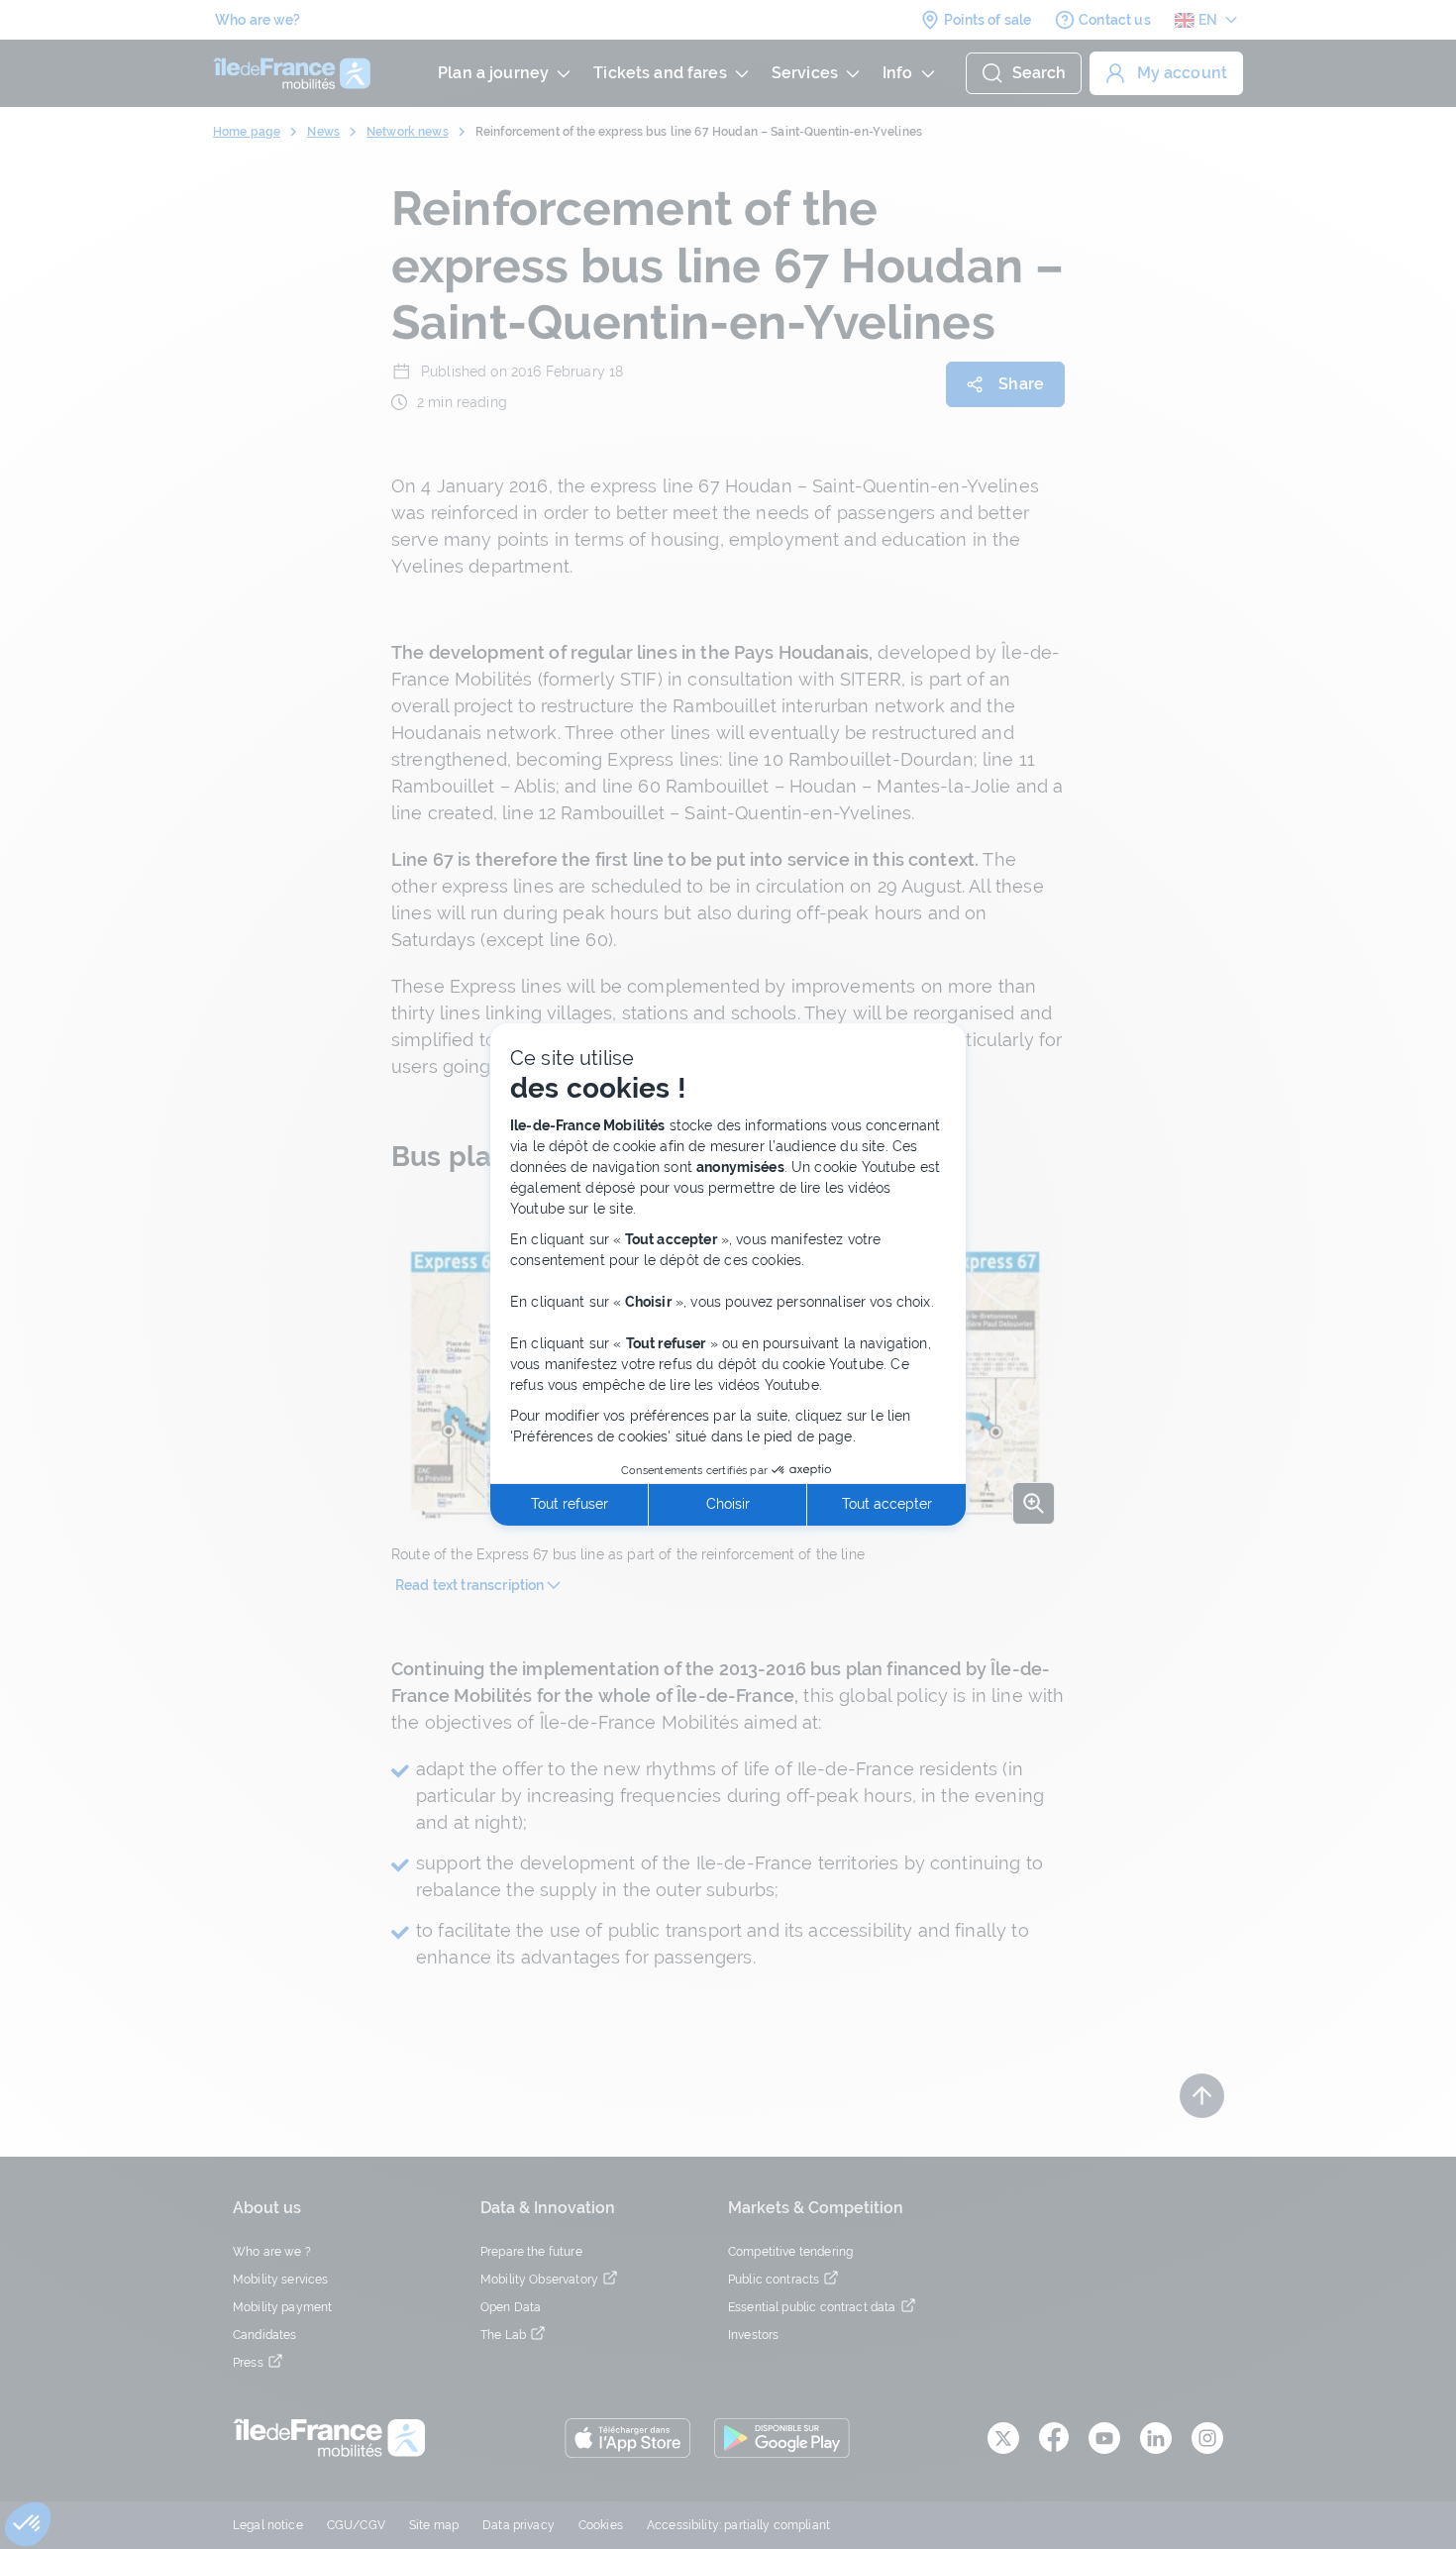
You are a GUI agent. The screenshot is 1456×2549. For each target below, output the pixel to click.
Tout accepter (887, 1504)
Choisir (728, 1504)
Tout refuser (570, 1504)
